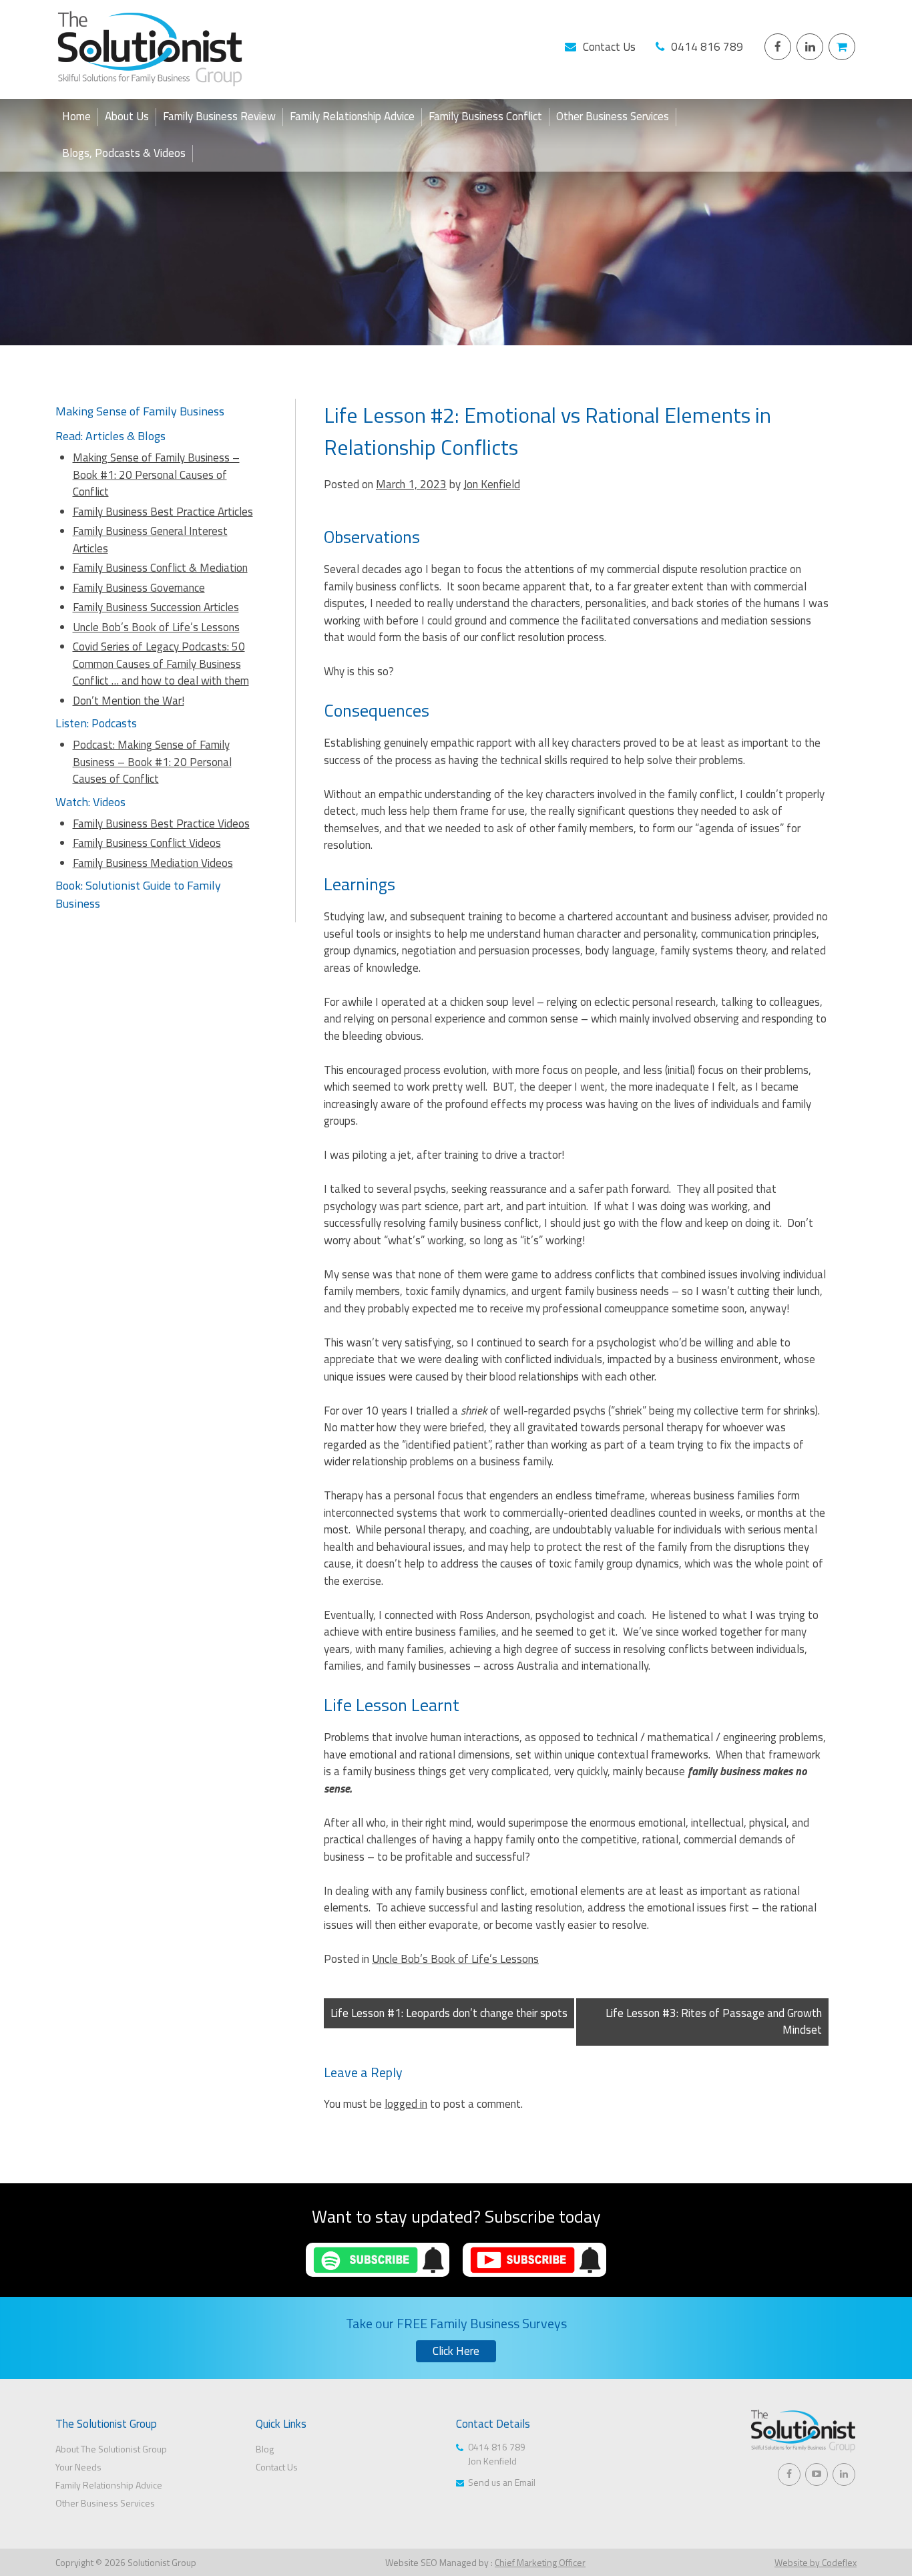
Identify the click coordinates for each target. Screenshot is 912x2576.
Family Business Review (219, 117)
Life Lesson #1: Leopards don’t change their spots (449, 2013)
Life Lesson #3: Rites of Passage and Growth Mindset (714, 2022)
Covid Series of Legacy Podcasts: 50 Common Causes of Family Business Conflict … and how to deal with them (161, 664)
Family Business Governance (139, 588)
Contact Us (609, 47)
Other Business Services (613, 117)
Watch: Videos (90, 802)
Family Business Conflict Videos (147, 843)
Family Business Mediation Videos (153, 863)
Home (76, 117)
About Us (127, 117)
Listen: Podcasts (96, 723)
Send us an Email (502, 2482)
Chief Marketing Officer (540, 2562)
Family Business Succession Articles (156, 607)
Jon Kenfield (492, 484)
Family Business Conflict (485, 117)
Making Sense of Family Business (140, 411)
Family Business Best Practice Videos (161, 823)
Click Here (456, 2351)
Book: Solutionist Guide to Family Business (138, 894)
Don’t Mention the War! (129, 701)
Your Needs (78, 2467)
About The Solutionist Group (111, 2449)
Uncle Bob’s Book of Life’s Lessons (455, 1959)
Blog (265, 2449)
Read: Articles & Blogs (110, 436)
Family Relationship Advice (352, 117)
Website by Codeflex (816, 2562)
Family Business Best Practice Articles (163, 512)
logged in (406, 2104)
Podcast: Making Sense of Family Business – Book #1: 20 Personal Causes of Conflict (152, 762)
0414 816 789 (707, 47)
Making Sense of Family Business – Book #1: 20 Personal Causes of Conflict (156, 475)
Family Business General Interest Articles (150, 540)
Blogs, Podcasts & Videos (124, 153)
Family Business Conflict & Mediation (160, 568)
